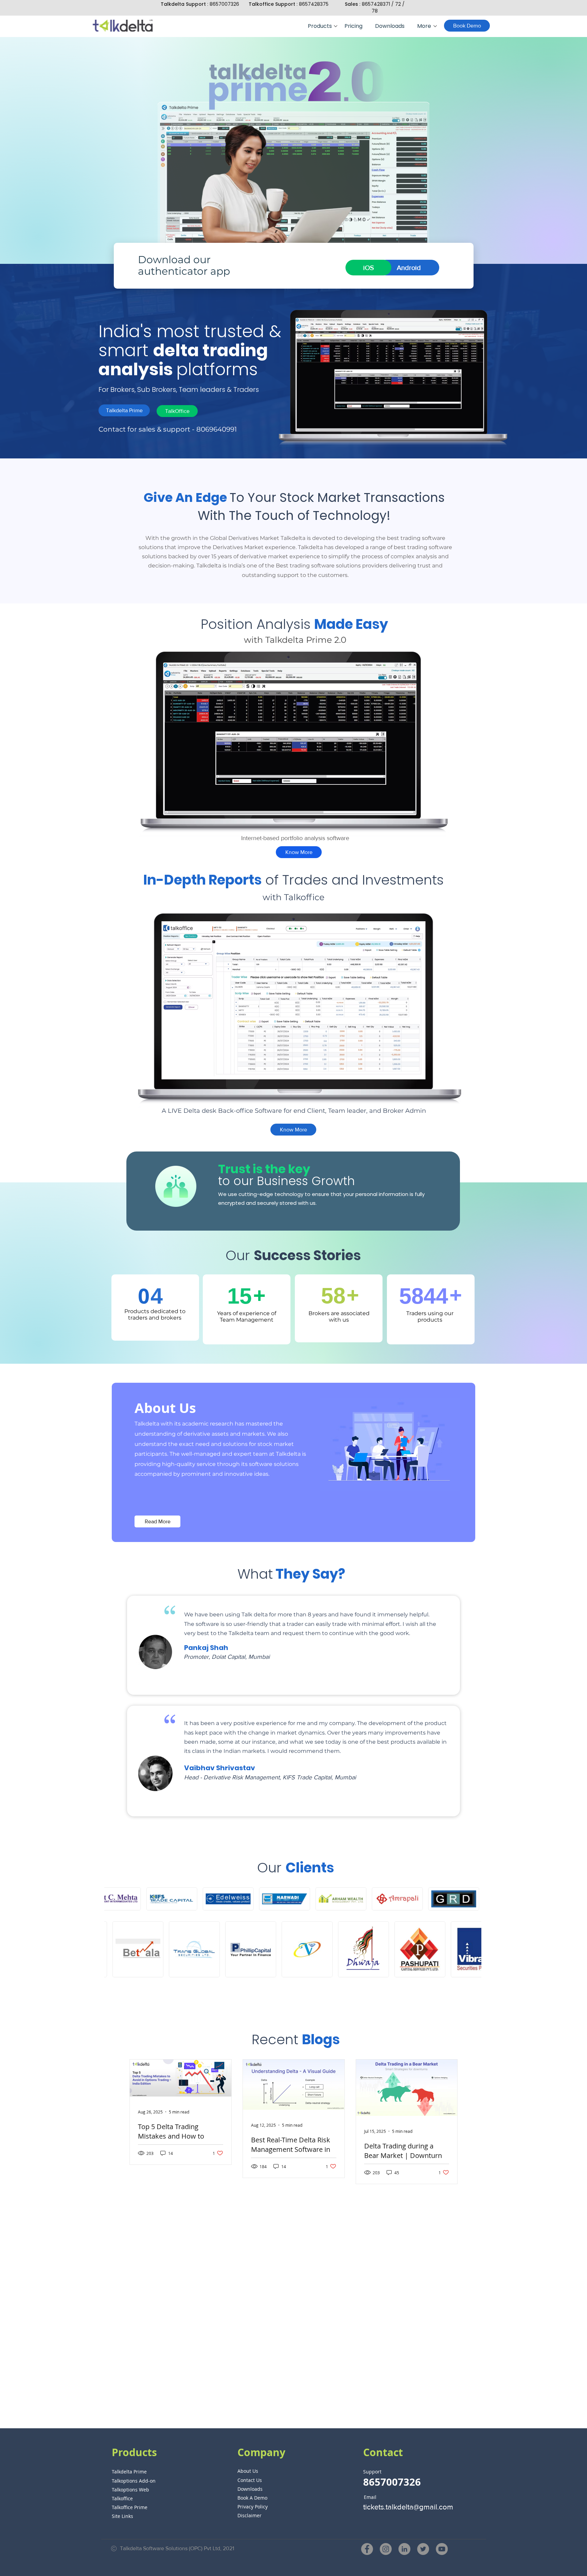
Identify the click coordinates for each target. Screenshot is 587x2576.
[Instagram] (386, 2549)
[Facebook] (367, 2549)
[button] (321, 26)
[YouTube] (442, 2549)
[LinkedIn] (404, 2549)
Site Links (122, 2516)
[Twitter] (423, 2549)
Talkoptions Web (130, 2490)
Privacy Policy (253, 2507)
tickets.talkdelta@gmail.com (408, 2507)
